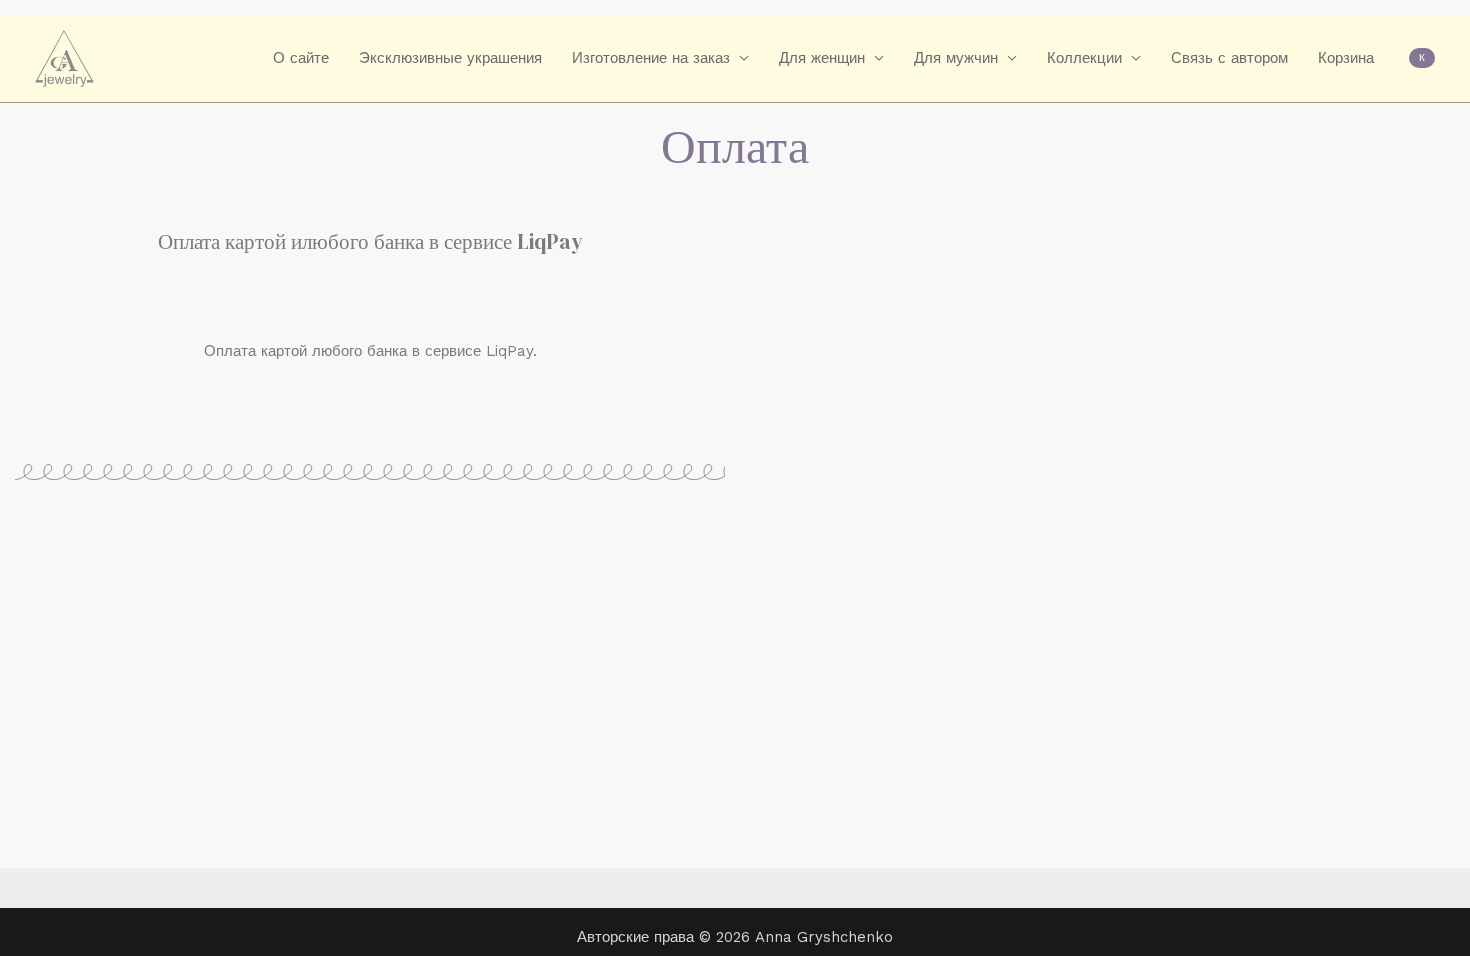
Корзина (1346, 58)
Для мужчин (956, 58)
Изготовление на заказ (651, 58)
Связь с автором (1229, 58)
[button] (1422, 58)
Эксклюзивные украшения (450, 58)
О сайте (301, 58)
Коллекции (1084, 58)
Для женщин (822, 58)
